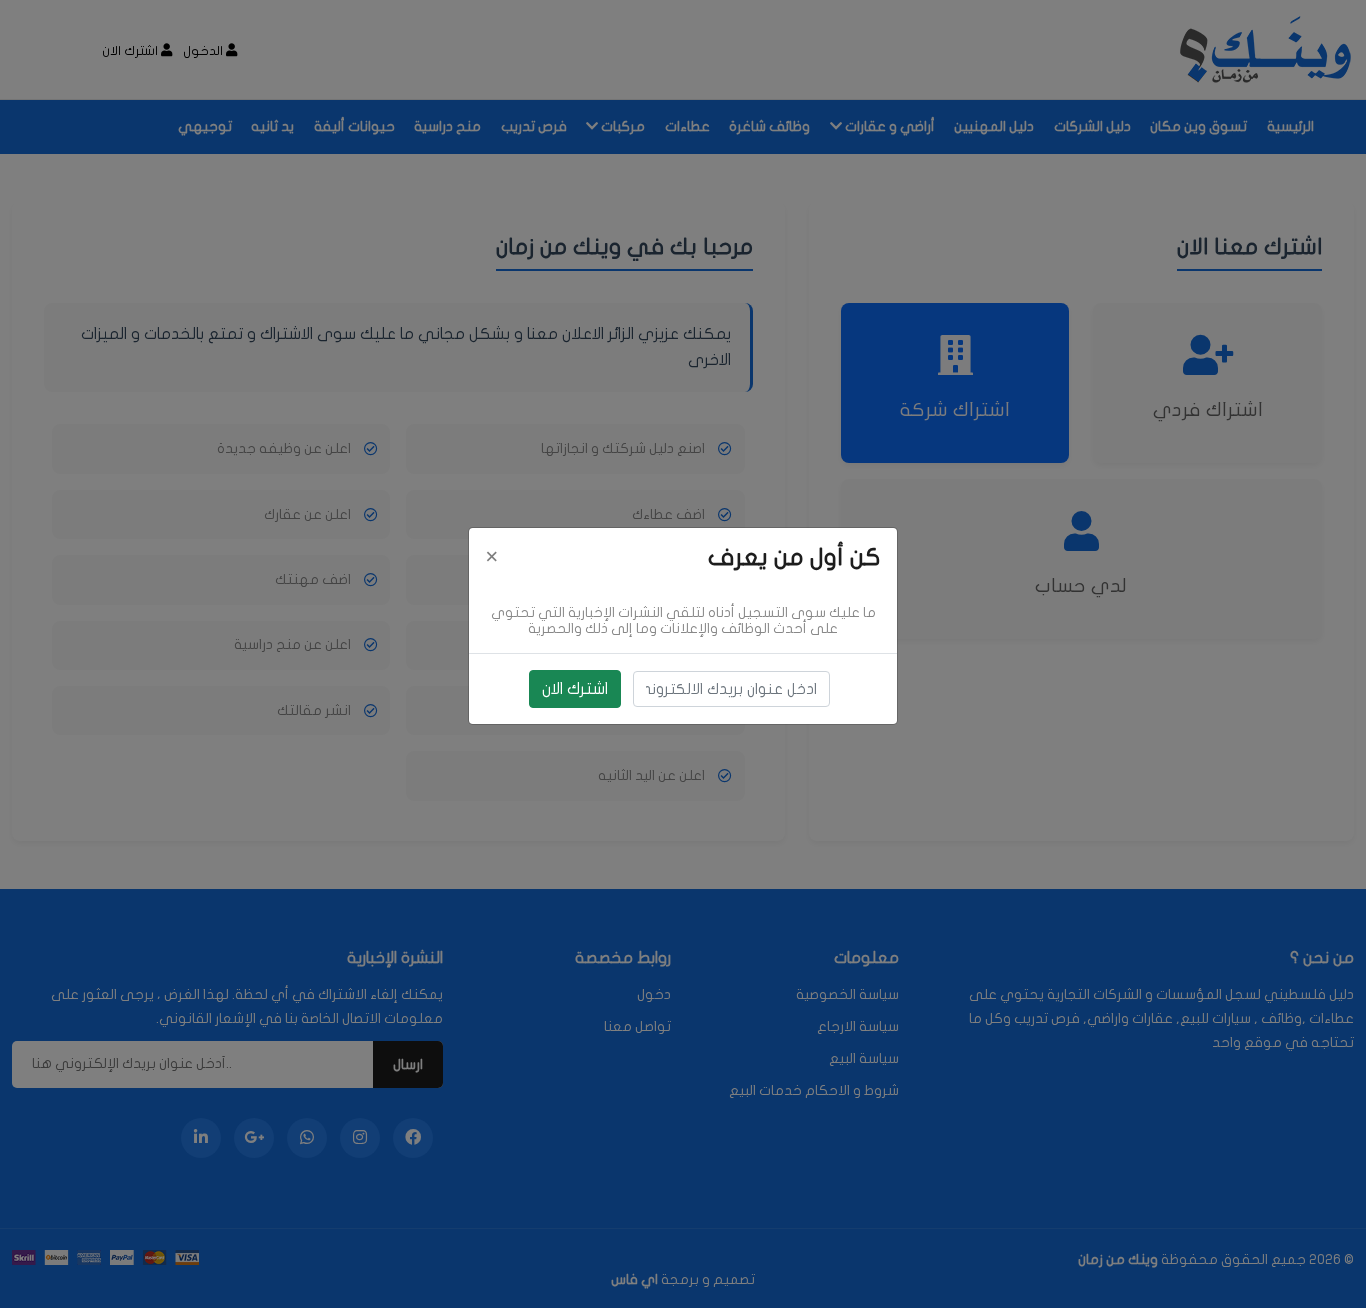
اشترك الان (575, 689)
